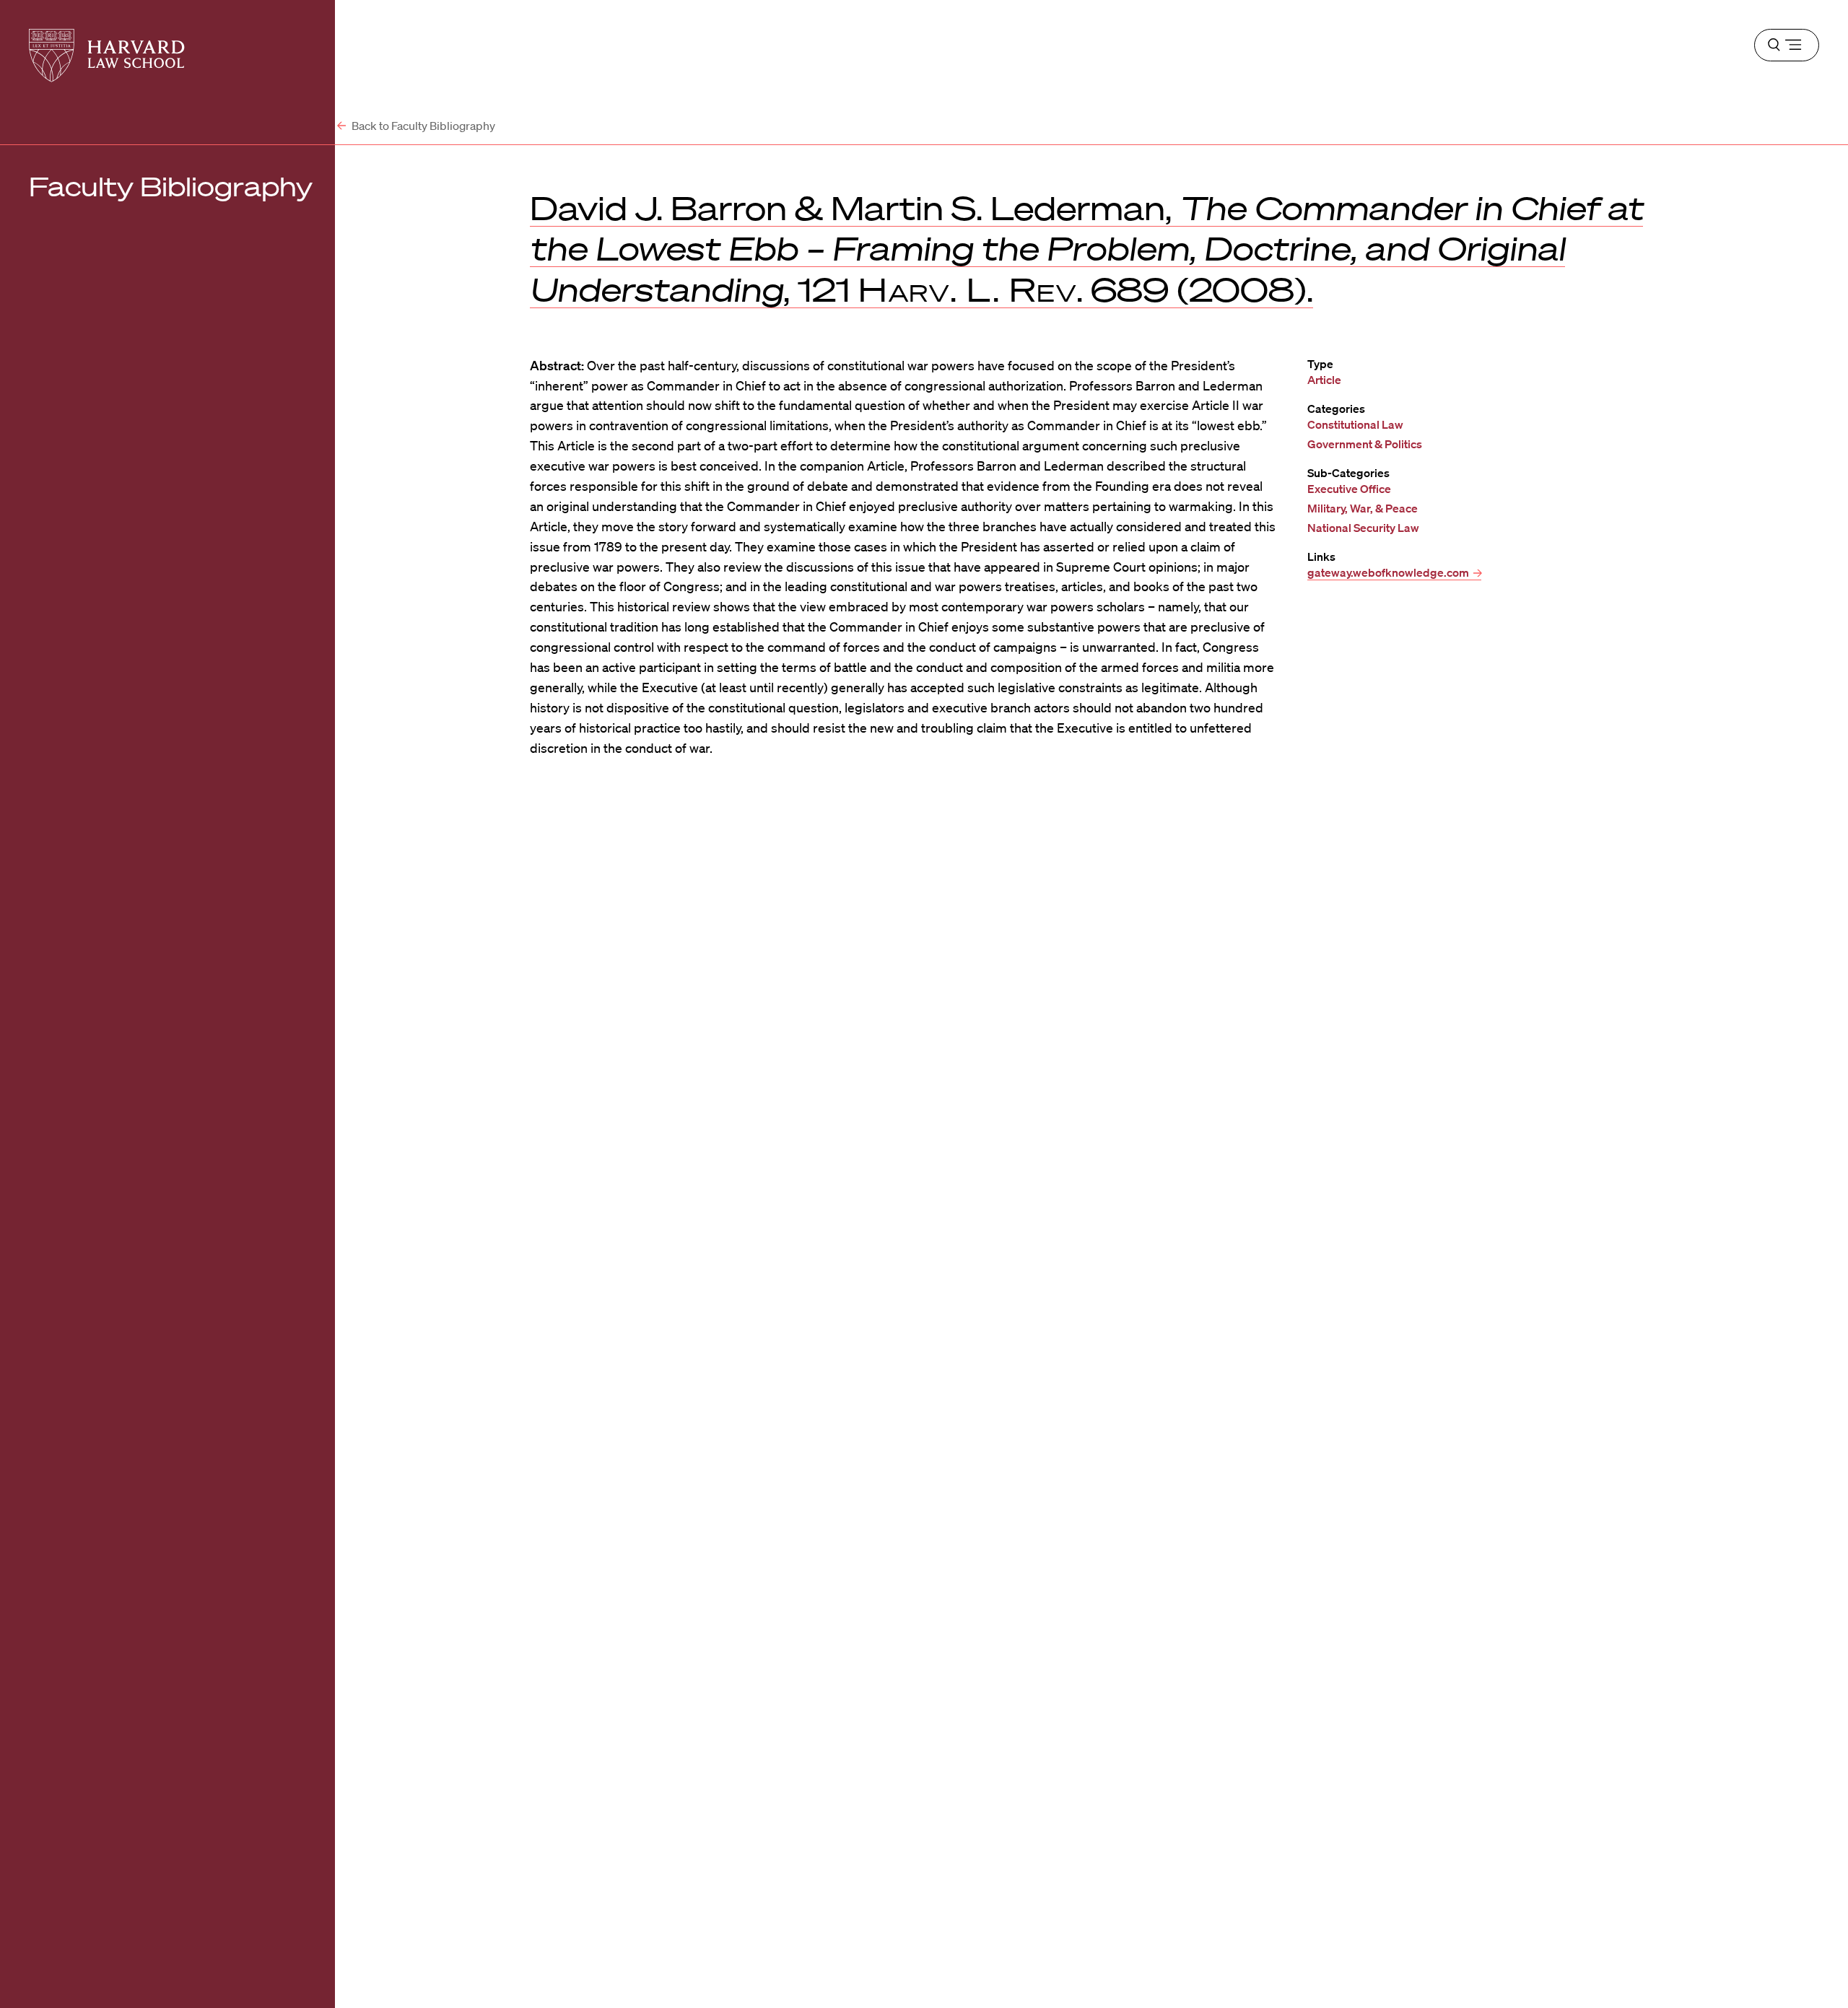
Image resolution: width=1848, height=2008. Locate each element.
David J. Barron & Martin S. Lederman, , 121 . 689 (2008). (1086, 248)
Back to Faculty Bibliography (422, 126)
